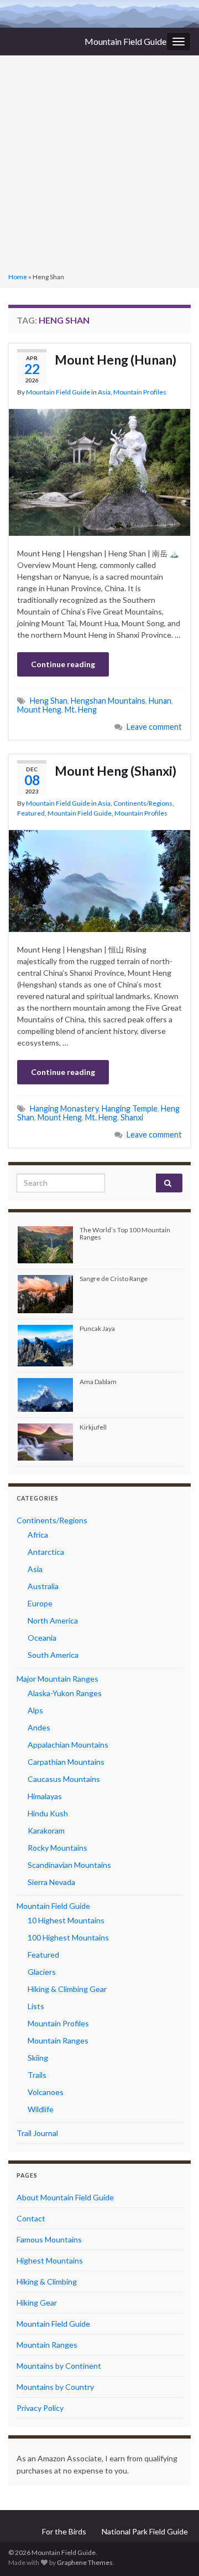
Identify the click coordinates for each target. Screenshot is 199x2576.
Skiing (38, 2058)
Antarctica (46, 1552)
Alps (35, 1710)
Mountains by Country (55, 2387)
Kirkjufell (93, 1427)
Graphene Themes (85, 2562)
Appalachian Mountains (68, 1745)
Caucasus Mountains (64, 1779)
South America (53, 1655)
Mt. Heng (81, 710)
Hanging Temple (130, 1108)
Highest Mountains (50, 2260)
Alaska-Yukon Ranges (65, 1693)
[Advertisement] (99, 165)
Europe (40, 1603)
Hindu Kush (48, 1813)
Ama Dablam (98, 1382)
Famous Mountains (49, 2239)
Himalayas (45, 1796)
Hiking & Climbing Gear (67, 1989)
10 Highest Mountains (66, 1920)
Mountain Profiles (140, 392)
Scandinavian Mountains (69, 1865)
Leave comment (154, 727)
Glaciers (42, 1972)
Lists (36, 2006)
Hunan (160, 701)
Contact (31, 2218)
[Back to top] (174, 2551)
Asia (104, 392)
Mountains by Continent (59, 2366)
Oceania (42, 1638)
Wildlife (41, 2109)
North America (53, 1620)
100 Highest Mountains (68, 1937)
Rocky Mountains (57, 1848)
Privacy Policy (40, 2408)
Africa (38, 1535)
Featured (31, 813)
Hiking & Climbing (47, 2281)
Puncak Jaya (97, 1328)
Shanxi (132, 1117)
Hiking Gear (37, 2303)
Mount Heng (39, 710)
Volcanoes (46, 2092)
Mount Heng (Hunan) (116, 360)
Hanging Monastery (64, 1108)
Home (18, 277)
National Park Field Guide (145, 2531)
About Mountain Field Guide (65, 2197)
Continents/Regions (143, 803)
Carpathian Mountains (66, 1762)
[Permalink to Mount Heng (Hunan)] (99, 471)
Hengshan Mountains (108, 701)
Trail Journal (37, 2133)
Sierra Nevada (51, 1882)
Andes (39, 1727)
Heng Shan (49, 701)
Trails (37, 2075)
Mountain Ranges (58, 2040)
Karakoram (46, 1830)
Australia (43, 1586)
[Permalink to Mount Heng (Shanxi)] (99, 880)
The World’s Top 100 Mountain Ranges (125, 1233)
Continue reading (63, 664)
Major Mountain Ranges (57, 1679)
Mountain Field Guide (125, 41)
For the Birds (64, 2531)
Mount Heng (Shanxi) (116, 771)
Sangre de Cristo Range (114, 1279)
